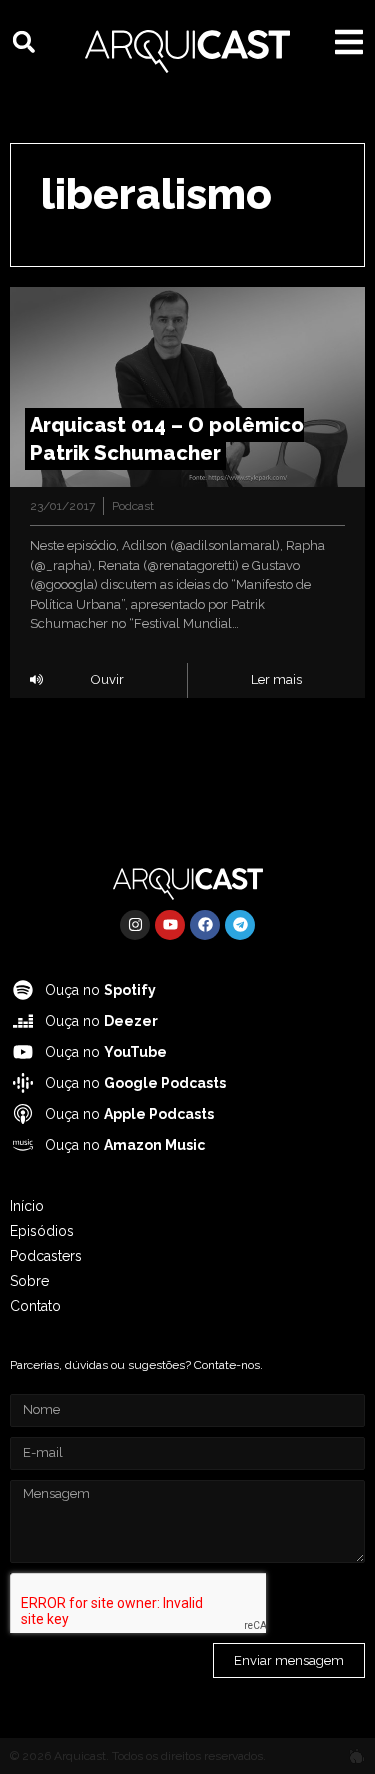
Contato (35, 1306)
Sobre (29, 1281)
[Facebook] (205, 925)
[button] (24, 42)
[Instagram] (135, 925)
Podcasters (46, 1256)
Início (27, 1206)
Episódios (42, 1231)
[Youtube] (170, 925)
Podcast (133, 506)
